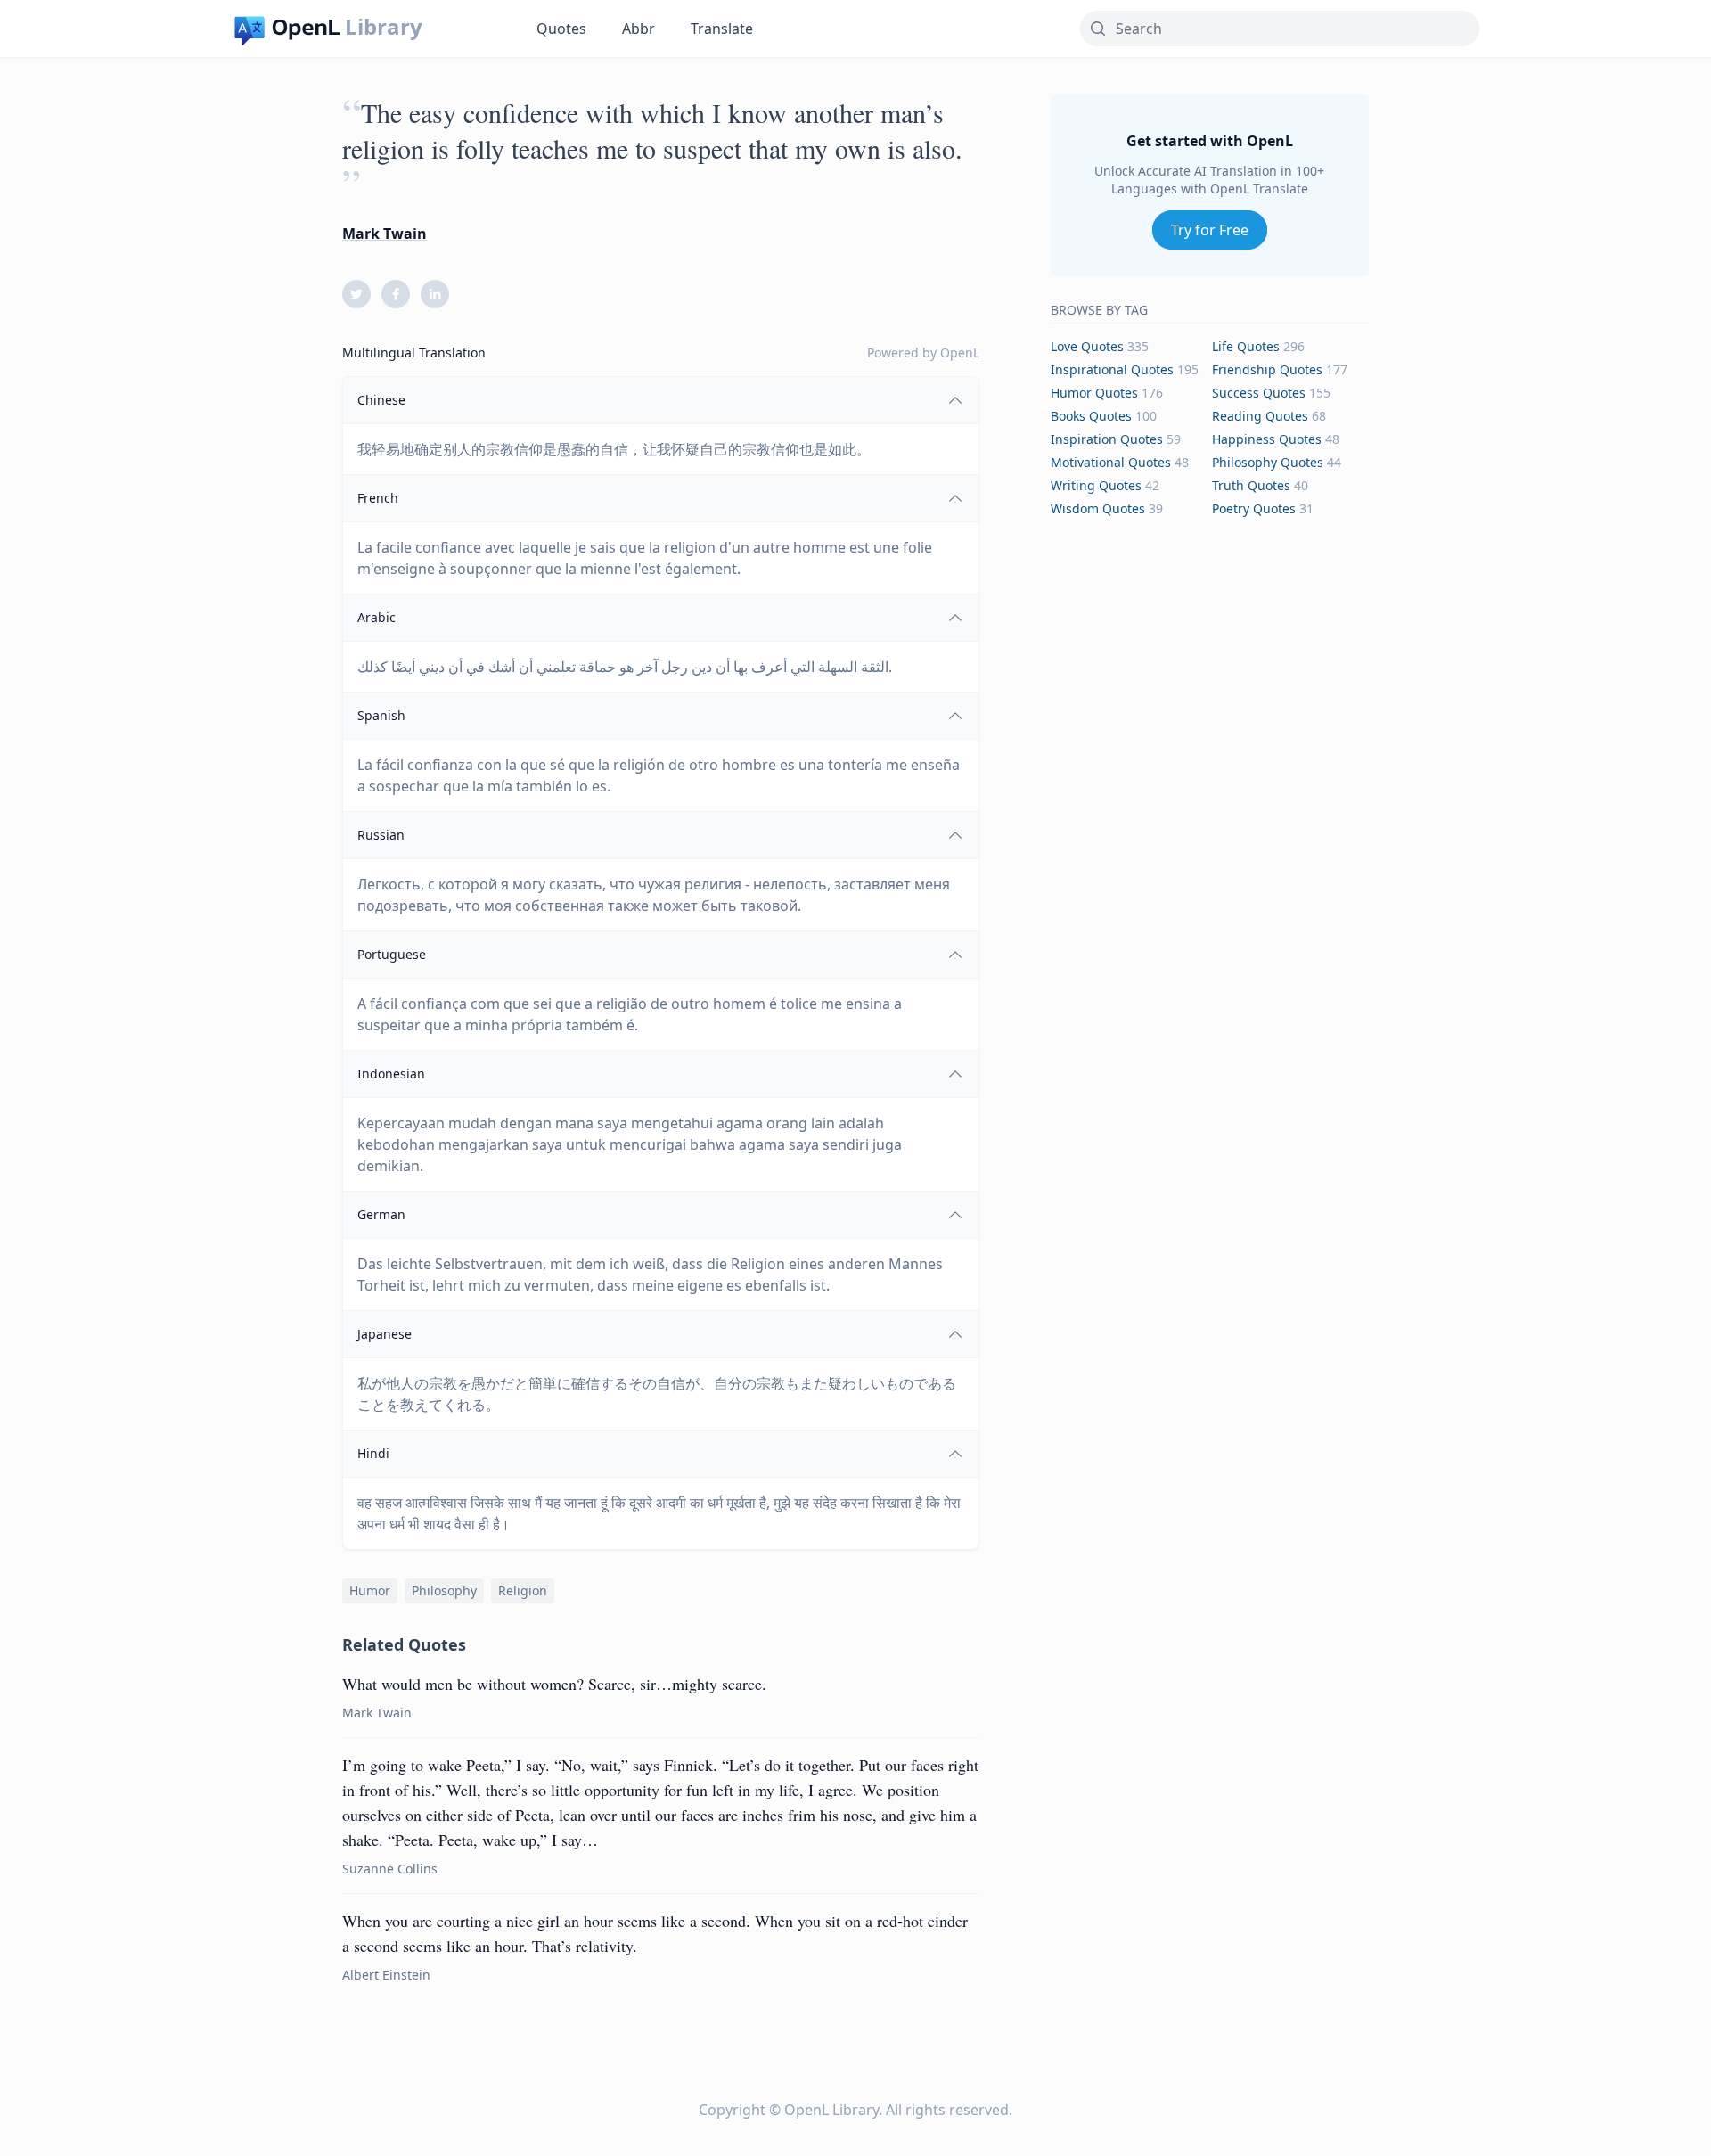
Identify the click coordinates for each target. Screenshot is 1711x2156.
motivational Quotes (1111, 462)
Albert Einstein (386, 1975)
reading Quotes (1260, 416)
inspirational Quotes (1112, 369)
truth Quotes (1251, 485)
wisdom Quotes (1098, 508)
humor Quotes (1094, 393)
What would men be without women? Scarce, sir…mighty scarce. (554, 1684)
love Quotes (1087, 346)
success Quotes (1259, 393)
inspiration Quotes (1107, 439)
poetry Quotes (1254, 508)
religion (523, 1590)
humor (370, 1590)
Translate (722, 29)
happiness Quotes (1267, 439)
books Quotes (1091, 416)
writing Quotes (1096, 485)
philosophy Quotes (1268, 462)
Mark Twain (385, 234)
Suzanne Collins (390, 1869)
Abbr (639, 29)
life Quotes (1246, 346)
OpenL (960, 353)
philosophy (444, 1590)
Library (384, 27)
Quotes (561, 29)
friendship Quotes (1267, 369)
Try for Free (1210, 230)
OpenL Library (831, 2110)
